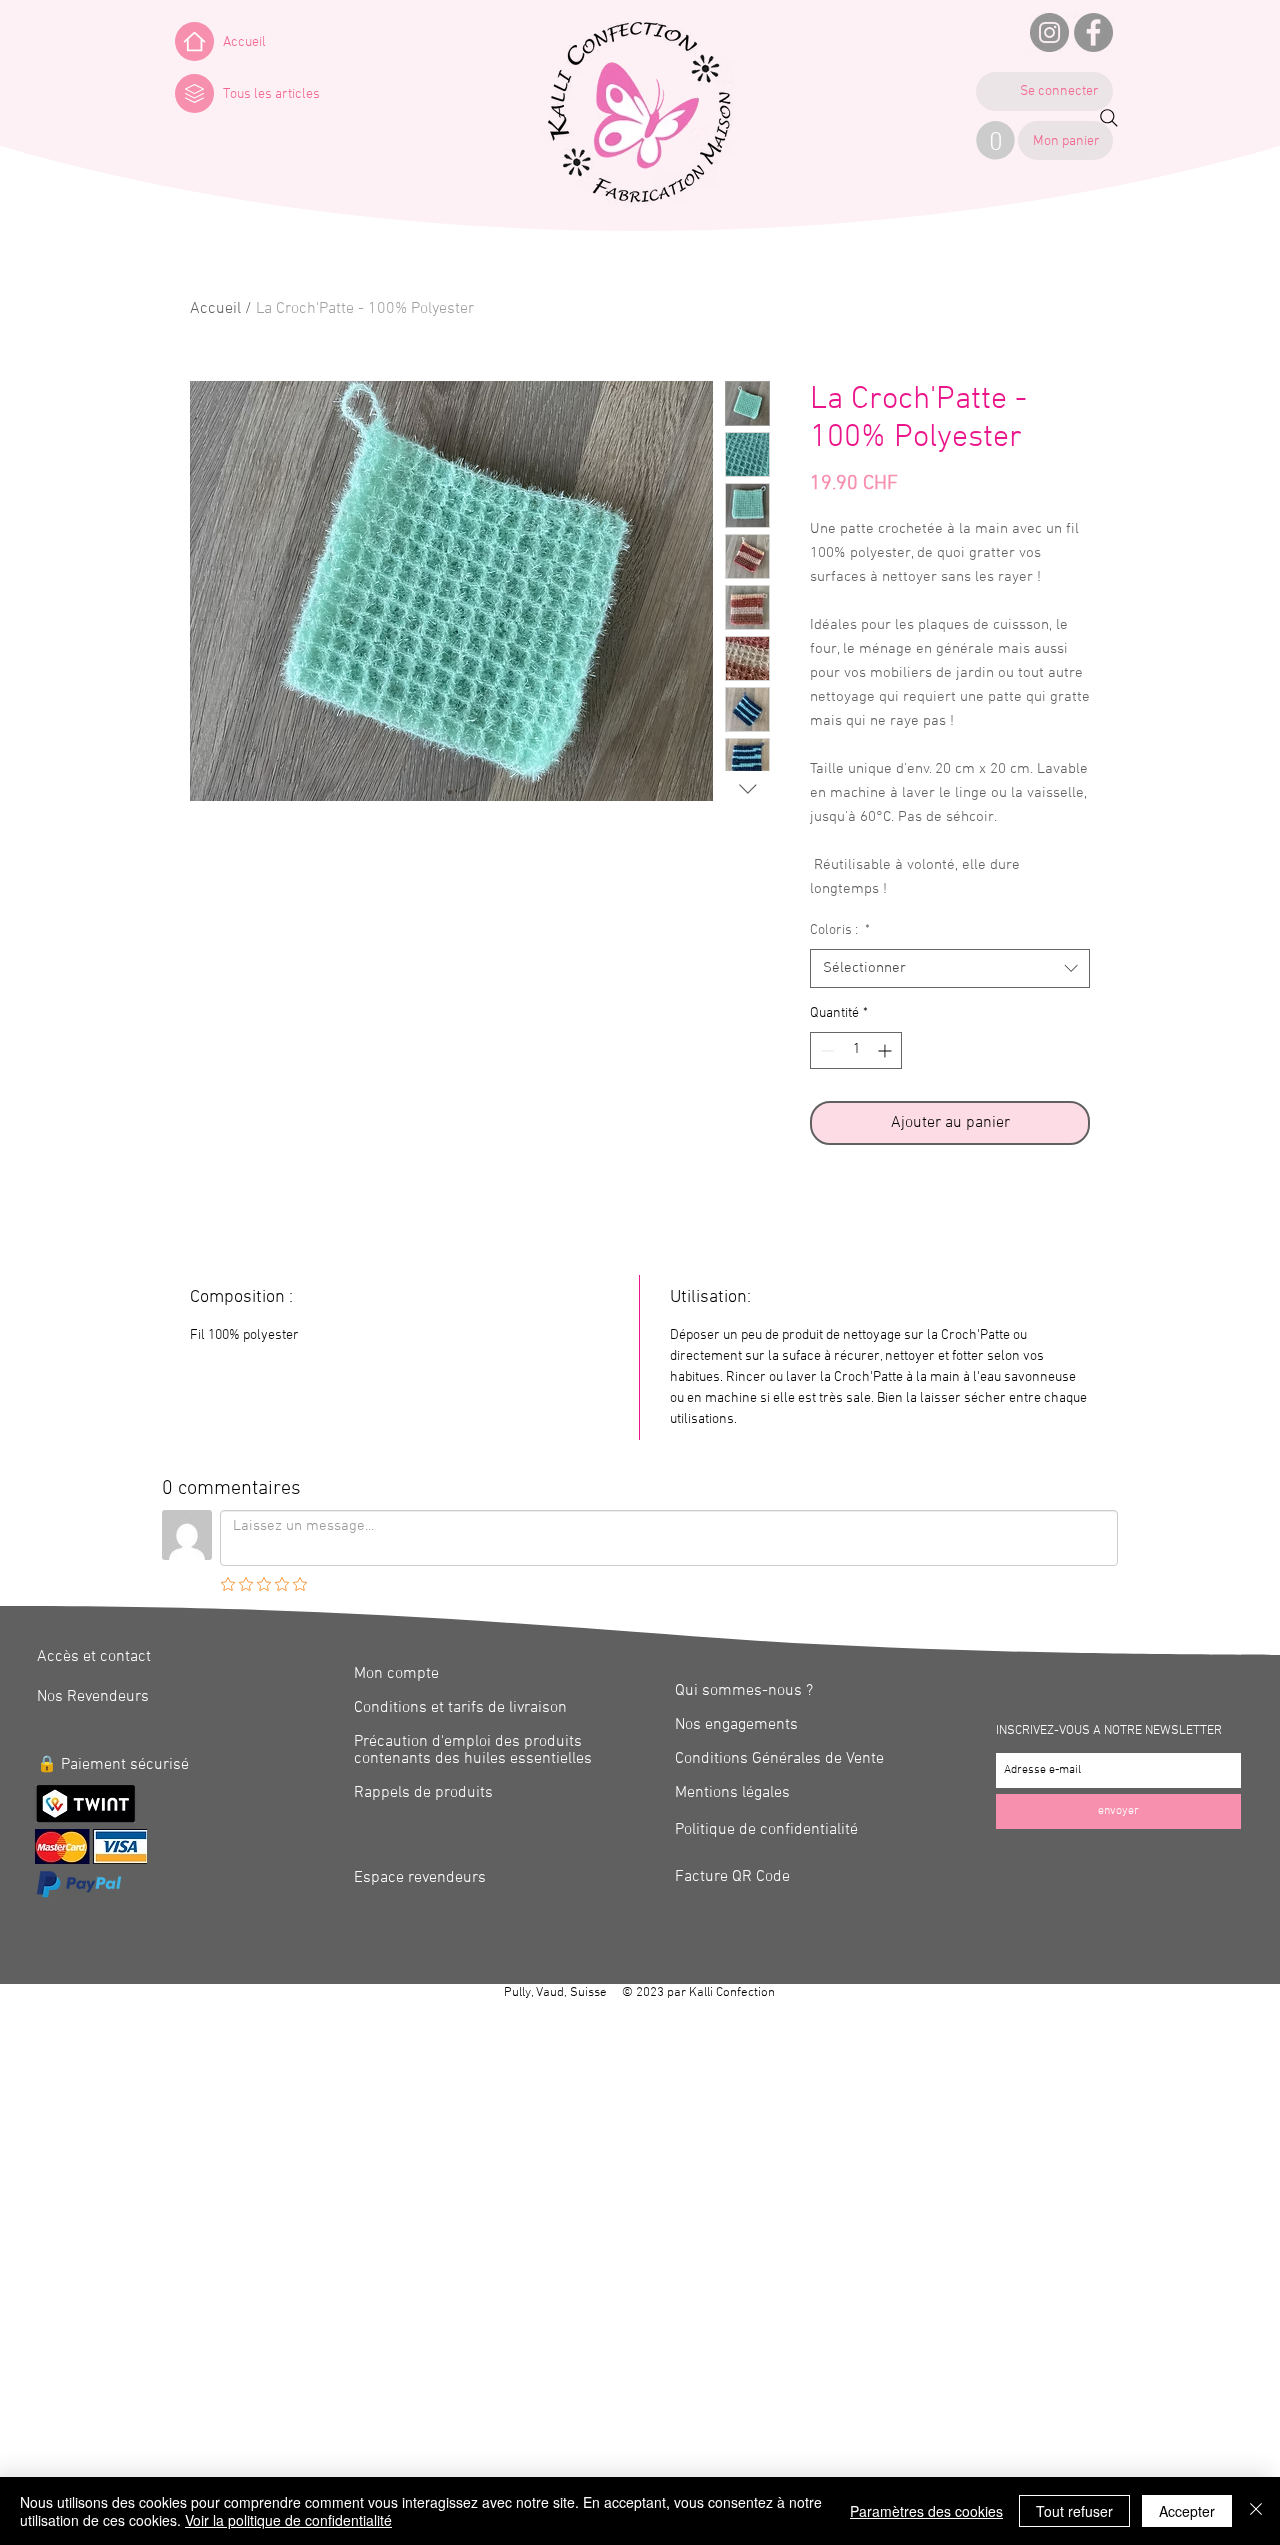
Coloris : (840, 930)
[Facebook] (1093, 32)
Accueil (215, 309)
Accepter (1187, 2511)
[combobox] (950, 968)
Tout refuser (1074, 2511)
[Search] (1109, 118)
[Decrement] (825, 1050)
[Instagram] (1049, 32)
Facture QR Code (732, 1877)
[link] (995, 140)
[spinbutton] (856, 1050)
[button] (194, 93)
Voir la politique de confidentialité (288, 2520)
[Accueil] (194, 41)
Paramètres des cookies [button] (926, 2511)
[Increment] (886, 1050)
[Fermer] (1256, 2511)
